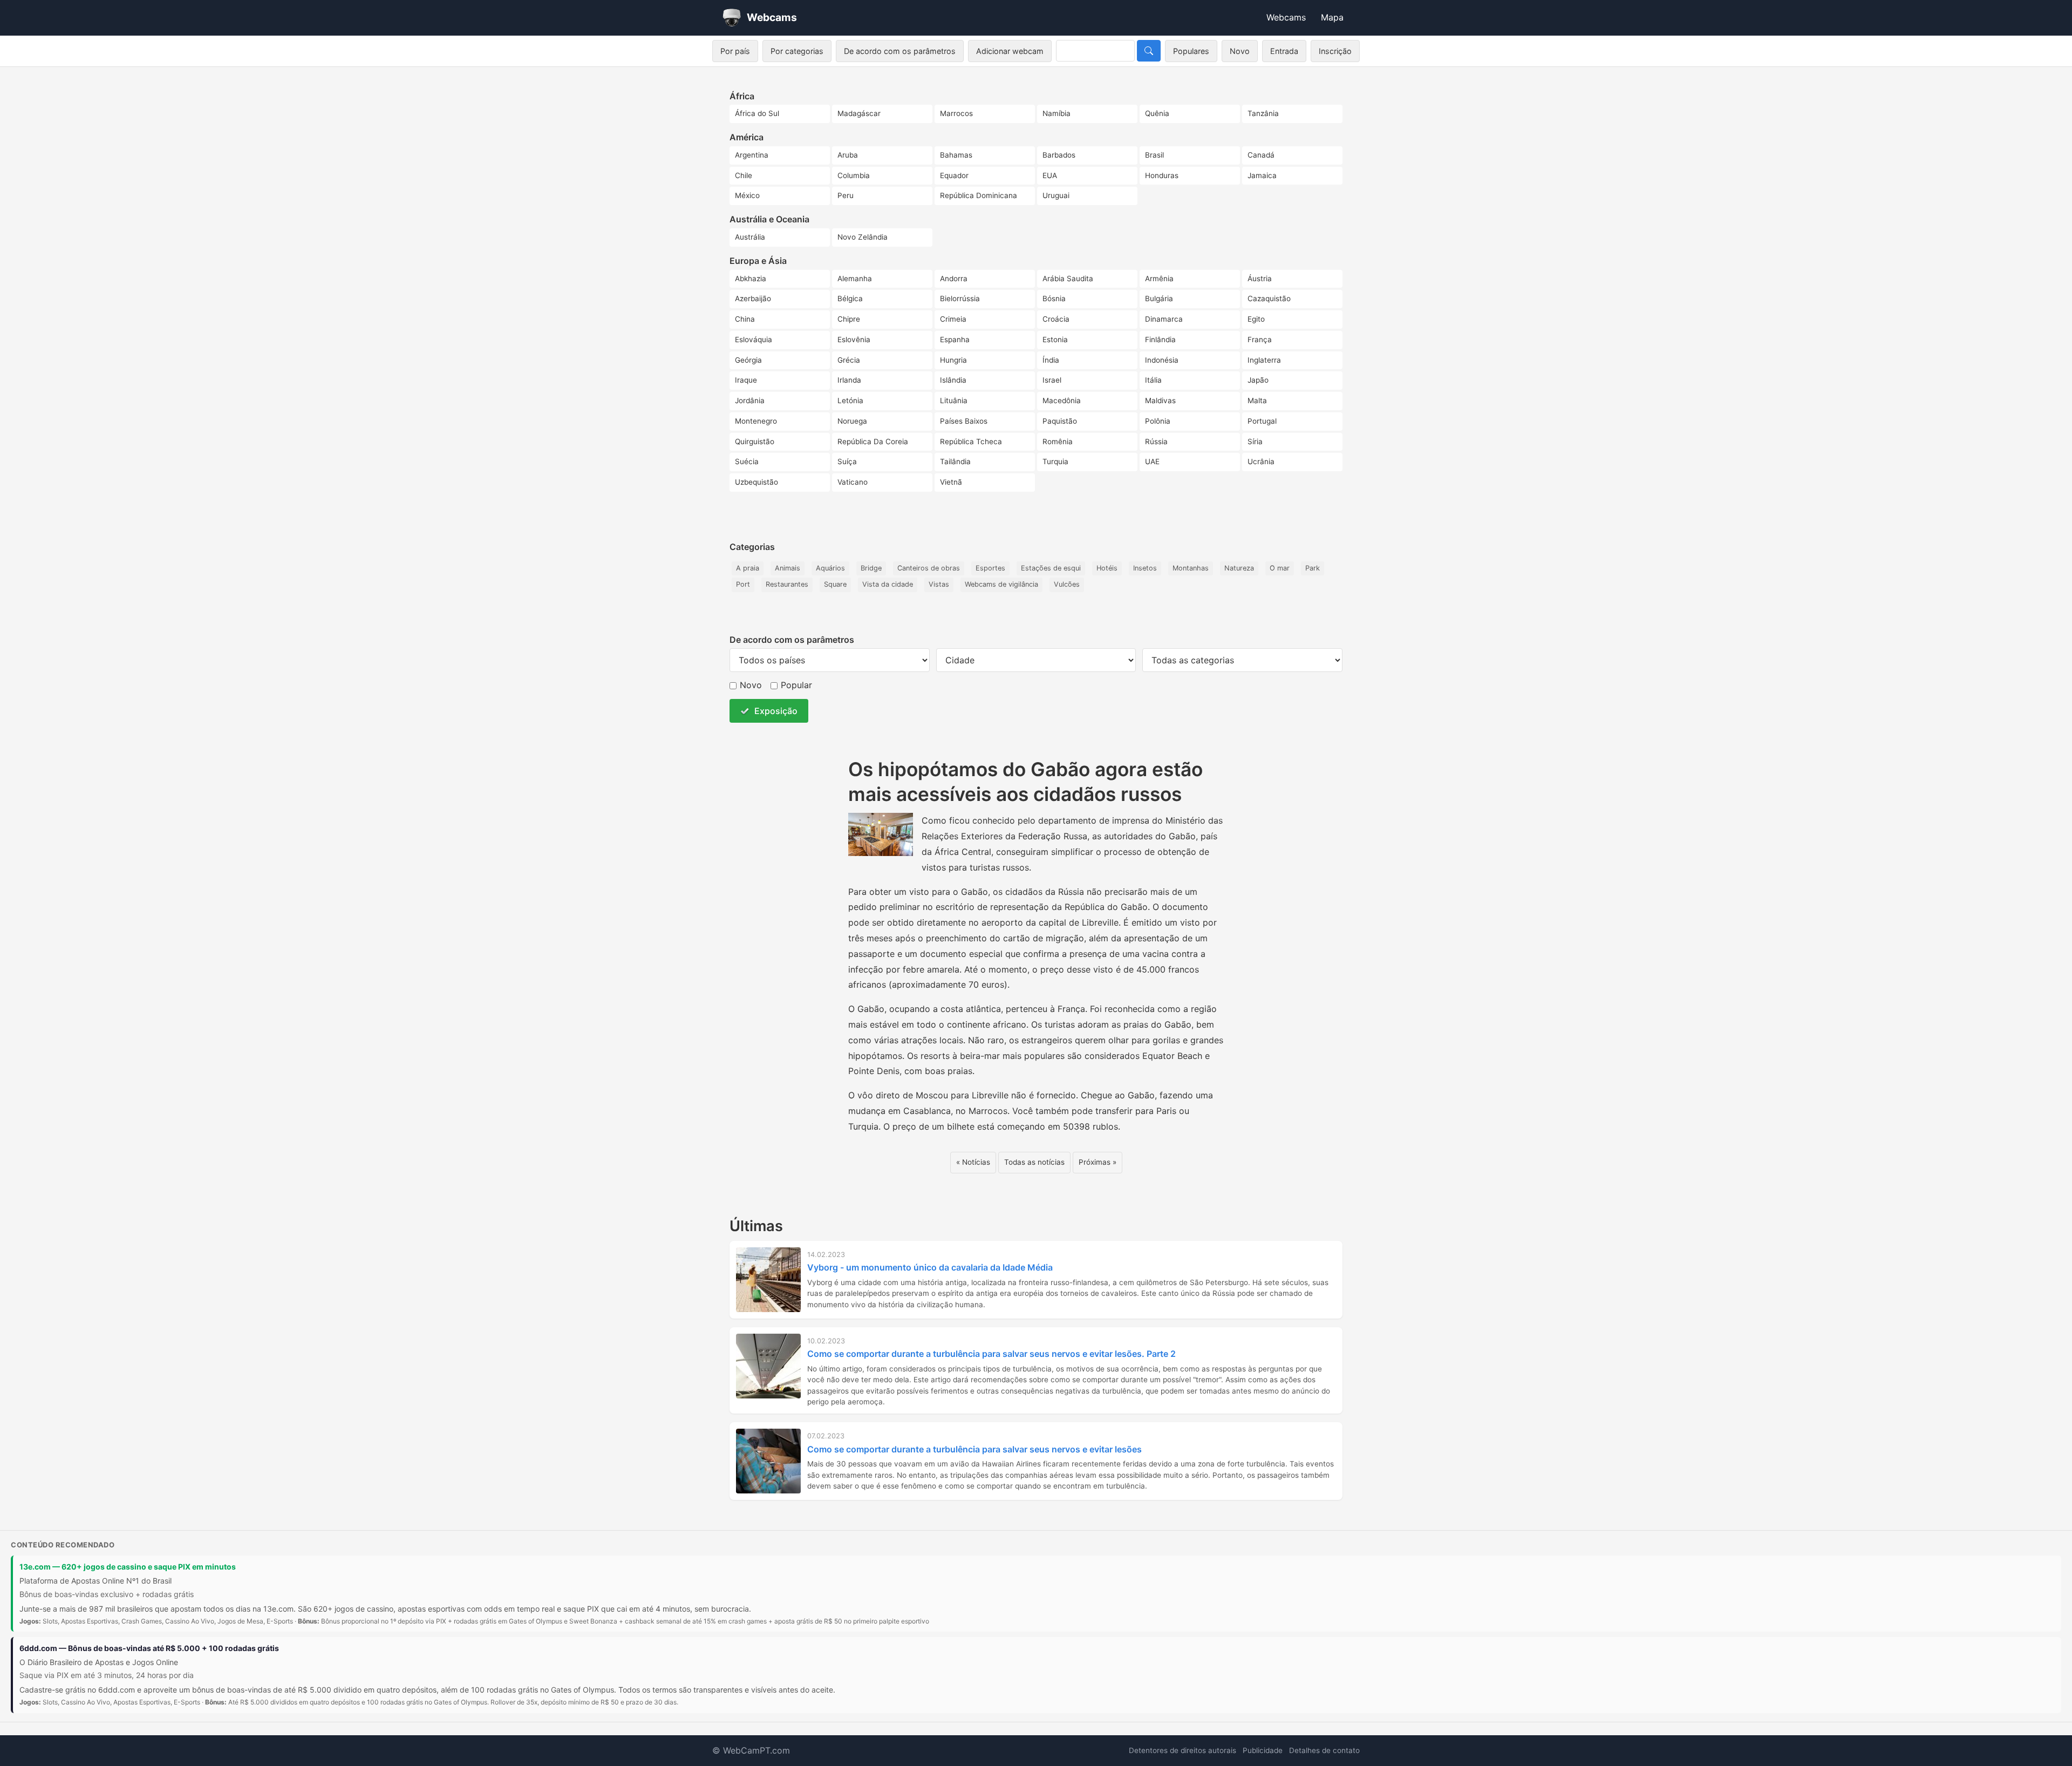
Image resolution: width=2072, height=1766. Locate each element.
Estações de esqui (1051, 568)
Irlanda (849, 380)
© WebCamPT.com (751, 1750)
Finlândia (1160, 339)
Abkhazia (751, 279)
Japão (1258, 380)
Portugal (1262, 421)
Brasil (1154, 155)
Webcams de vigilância (1001, 584)
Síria (1255, 441)
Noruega (852, 421)
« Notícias (973, 1162)
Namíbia (1057, 113)
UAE (1152, 461)
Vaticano (853, 482)
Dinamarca (1164, 319)
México (747, 195)
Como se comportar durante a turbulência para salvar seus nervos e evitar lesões (974, 1449)
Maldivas (1160, 400)
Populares (1191, 51)
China (745, 319)
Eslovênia (854, 339)
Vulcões (1067, 584)
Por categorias (797, 51)
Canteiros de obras (929, 568)
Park (1313, 568)
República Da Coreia (873, 441)
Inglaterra (1264, 360)
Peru (846, 195)
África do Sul (757, 113)
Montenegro (756, 421)
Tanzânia (1263, 113)
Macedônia (1062, 400)
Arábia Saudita (1068, 279)
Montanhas (1191, 568)
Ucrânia (1261, 461)
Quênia (1157, 113)
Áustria (1260, 279)
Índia (1051, 360)
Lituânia (954, 400)
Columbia (854, 175)
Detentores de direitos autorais (1182, 1750)
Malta (1257, 400)
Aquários (830, 568)
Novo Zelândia (863, 237)
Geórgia (748, 360)
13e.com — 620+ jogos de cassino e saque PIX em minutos (128, 1567)
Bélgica (850, 298)
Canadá (1261, 155)
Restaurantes (787, 584)
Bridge (871, 568)
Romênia (1058, 441)
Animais (788, 568)
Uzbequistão (756, 482)
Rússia (1156, 441)
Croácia (1056, 319)
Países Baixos (964, 421)
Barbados (1059, 155)
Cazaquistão (1269, 298)
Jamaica (1262, 175)
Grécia (849, 360)
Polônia (1158, 421)
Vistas (939, 584)
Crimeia (953, 319)
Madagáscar (859, 113)
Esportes (990, 568)
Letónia (850, 400)
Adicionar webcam (1010, 51)
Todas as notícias (1034, 1162)
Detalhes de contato (1324, 1750)
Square (835, 584)
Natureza (1239, 568)
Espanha (955, 339)
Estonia (1055, 339)
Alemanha (855, 279)
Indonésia (1162, 360)
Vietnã (951, 482)
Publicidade (1263, 1750)
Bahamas (956, 155)
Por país (735, 51)
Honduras (1162, 175)
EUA (1050, 175)
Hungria (953, 360)
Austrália (750, 237)
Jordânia (750, 400)
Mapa (1332, 17)
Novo (1240, 51)
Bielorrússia (960, 298)
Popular (796, 685)
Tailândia (955, 461)
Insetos (1145, 568)
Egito (1256, 319)
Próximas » (1098, 1162)
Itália (1153, 380)
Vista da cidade (888, 584)
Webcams (1286, 17)
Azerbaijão (753, 298)
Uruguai (1056, 195)
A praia (748, 568)
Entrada (1284, 51)
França (1260, 339)
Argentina (752, 155)
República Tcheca (971, 441)
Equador (954, 175)
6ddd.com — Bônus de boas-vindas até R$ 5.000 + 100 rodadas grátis (149, 1648)
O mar (1280, 568)
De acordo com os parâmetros (900, 51)
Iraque (746, 380)
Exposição (776, 711)
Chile (744, 175)
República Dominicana (979, 195)
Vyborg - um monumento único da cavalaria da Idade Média (930, 1267)
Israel (1052, 380)
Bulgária (1159, 298)
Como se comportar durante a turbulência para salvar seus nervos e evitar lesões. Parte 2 (991, 1354)
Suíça (847, 461)
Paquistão (1060, 421)
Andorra (954, 279)
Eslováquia (754, 339)
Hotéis (1107, 568)
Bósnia (1054, 298)
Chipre (849, 319)
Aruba (848, 155)
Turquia (1055, 461)
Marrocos (956, 113)
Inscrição (1335, 51)
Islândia (953, 380)
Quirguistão (755, 441)
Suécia (747, 461)
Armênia (1159, 279)
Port (743, 584)
